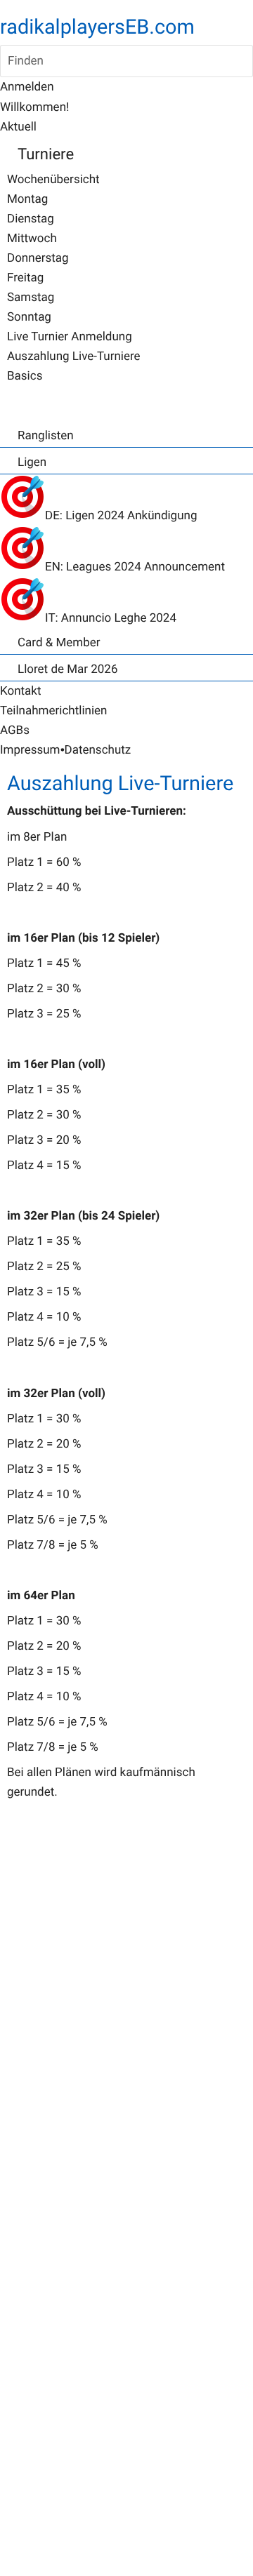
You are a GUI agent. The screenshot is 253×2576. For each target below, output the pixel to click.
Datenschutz (97, 750)
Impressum (30, 750)
